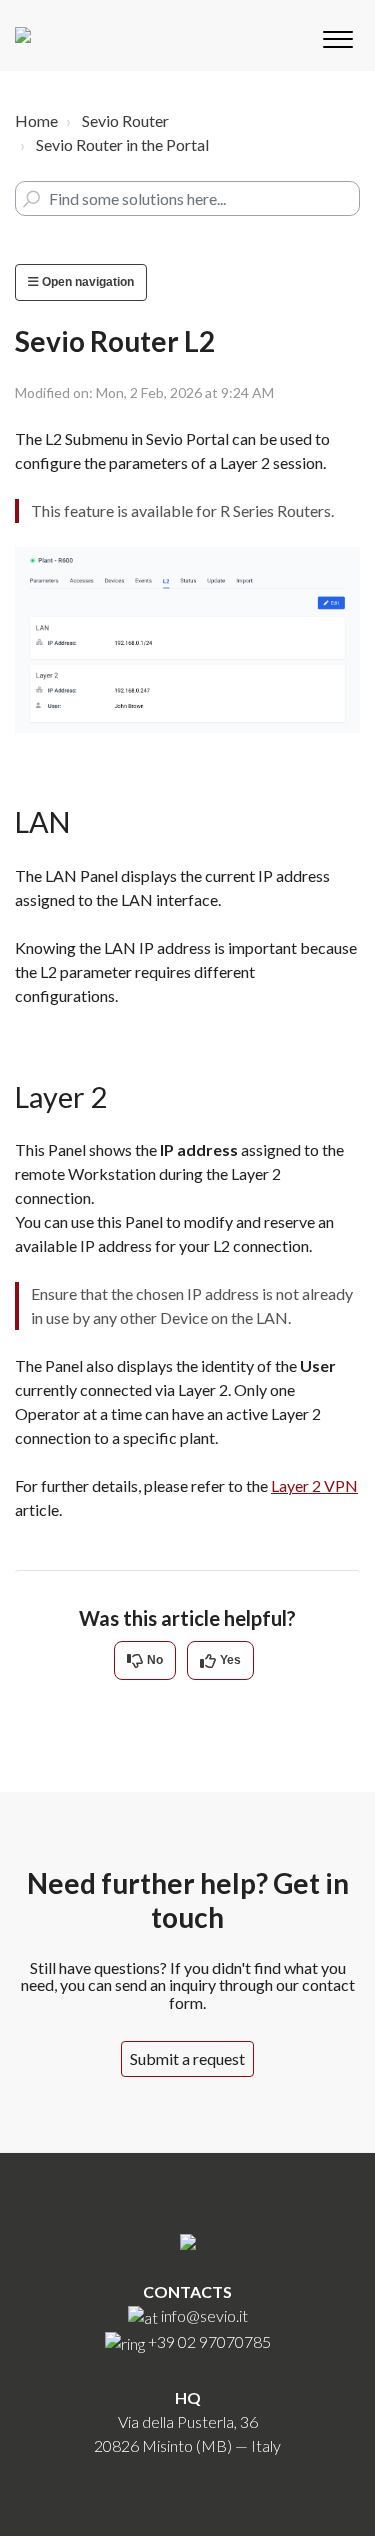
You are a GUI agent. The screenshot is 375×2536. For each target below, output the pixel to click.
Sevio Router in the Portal (122, 144)
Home (36, 120)
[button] (337, 35)
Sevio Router (125, 120)
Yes (230, 1660)
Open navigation (86, 282)
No (155, 1660)
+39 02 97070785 (209, 2341)
